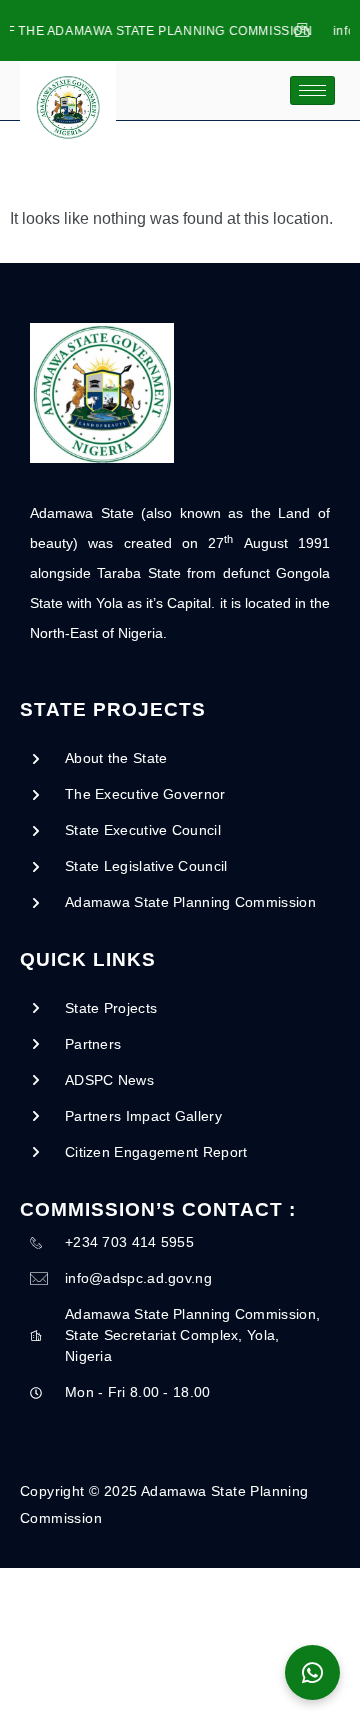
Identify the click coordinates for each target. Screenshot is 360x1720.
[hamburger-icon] (312, 90)
